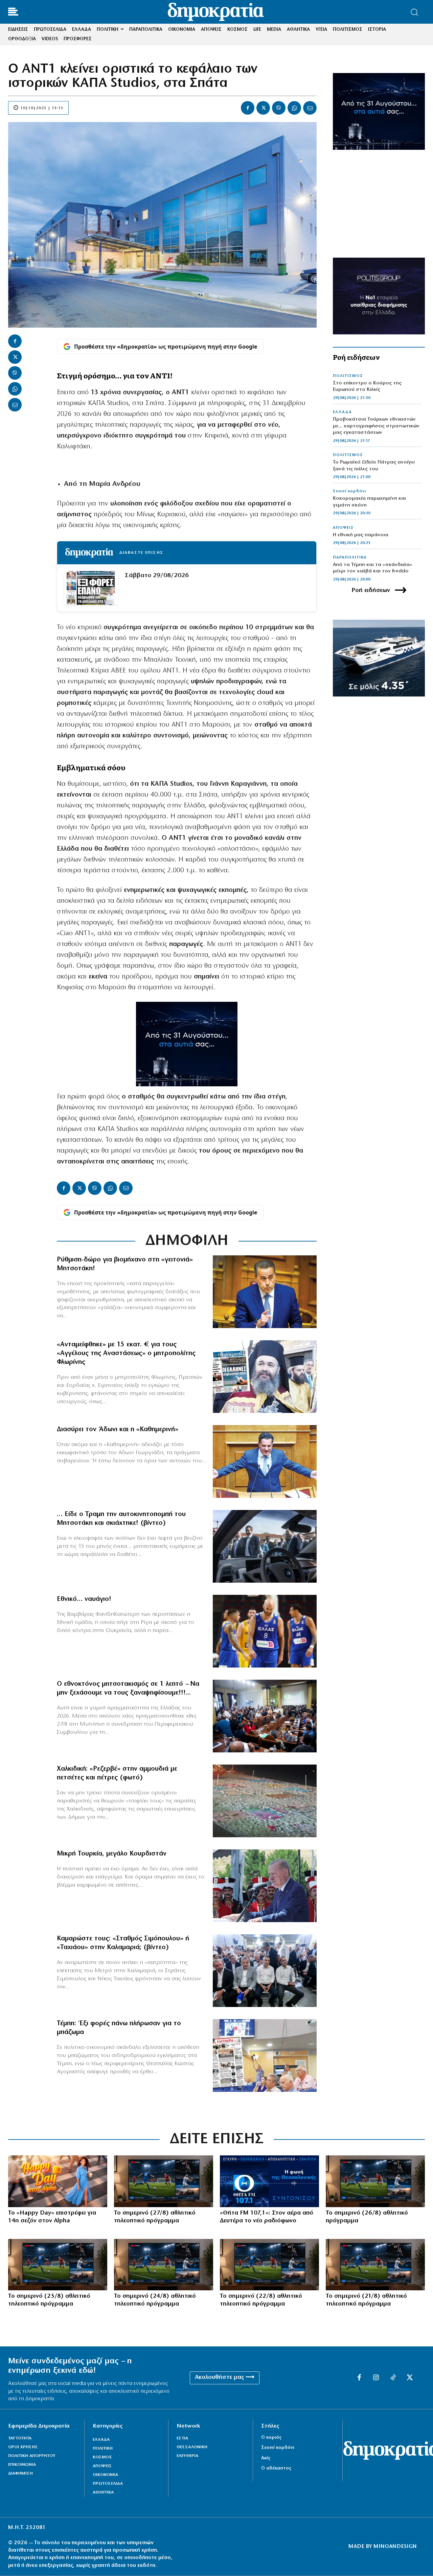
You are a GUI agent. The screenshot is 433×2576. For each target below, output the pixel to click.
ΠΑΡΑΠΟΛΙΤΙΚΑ (350, 558)
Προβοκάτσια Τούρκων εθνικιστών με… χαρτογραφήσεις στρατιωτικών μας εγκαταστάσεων (376, 426)
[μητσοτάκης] (265, 1546)
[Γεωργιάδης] (265, 1461)
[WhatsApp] (294, 108)
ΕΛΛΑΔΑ (342, 412)
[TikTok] (393, 2378)
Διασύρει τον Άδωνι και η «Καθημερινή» (118, 1429)
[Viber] (279, 108)
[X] (263, 108)
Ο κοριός (271, 2438)
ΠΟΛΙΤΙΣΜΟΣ (348, 376)
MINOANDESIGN (395, 2547)
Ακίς (266, 2458)
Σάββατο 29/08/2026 (157, 576)
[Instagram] (376, 2378)
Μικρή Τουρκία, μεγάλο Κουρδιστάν (112, 1854)
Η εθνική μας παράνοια (361, 535)
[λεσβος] (265, 1716)
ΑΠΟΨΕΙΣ (343, 528)
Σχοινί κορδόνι (349, 491)
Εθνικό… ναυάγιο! (84, 1599)
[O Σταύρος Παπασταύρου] (265, 1292)
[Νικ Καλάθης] (265, 1631)
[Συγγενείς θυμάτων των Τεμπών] (265, 2055)
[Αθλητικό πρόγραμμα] (164, 2181)
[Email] (310, 108)
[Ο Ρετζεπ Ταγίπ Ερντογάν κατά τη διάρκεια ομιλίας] (265, 1886)
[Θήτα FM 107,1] (269, 2181)
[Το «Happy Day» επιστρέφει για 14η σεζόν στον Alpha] (58, 2181)
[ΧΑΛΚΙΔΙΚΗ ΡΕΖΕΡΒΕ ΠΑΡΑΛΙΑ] (265, 1801)
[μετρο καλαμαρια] (265, 1971)
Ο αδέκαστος (276, 2468)
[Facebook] (248, 108)
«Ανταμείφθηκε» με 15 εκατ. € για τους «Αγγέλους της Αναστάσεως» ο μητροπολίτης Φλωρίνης (126, 1353)
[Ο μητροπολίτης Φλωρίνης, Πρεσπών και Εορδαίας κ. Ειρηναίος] (265, 1377)
